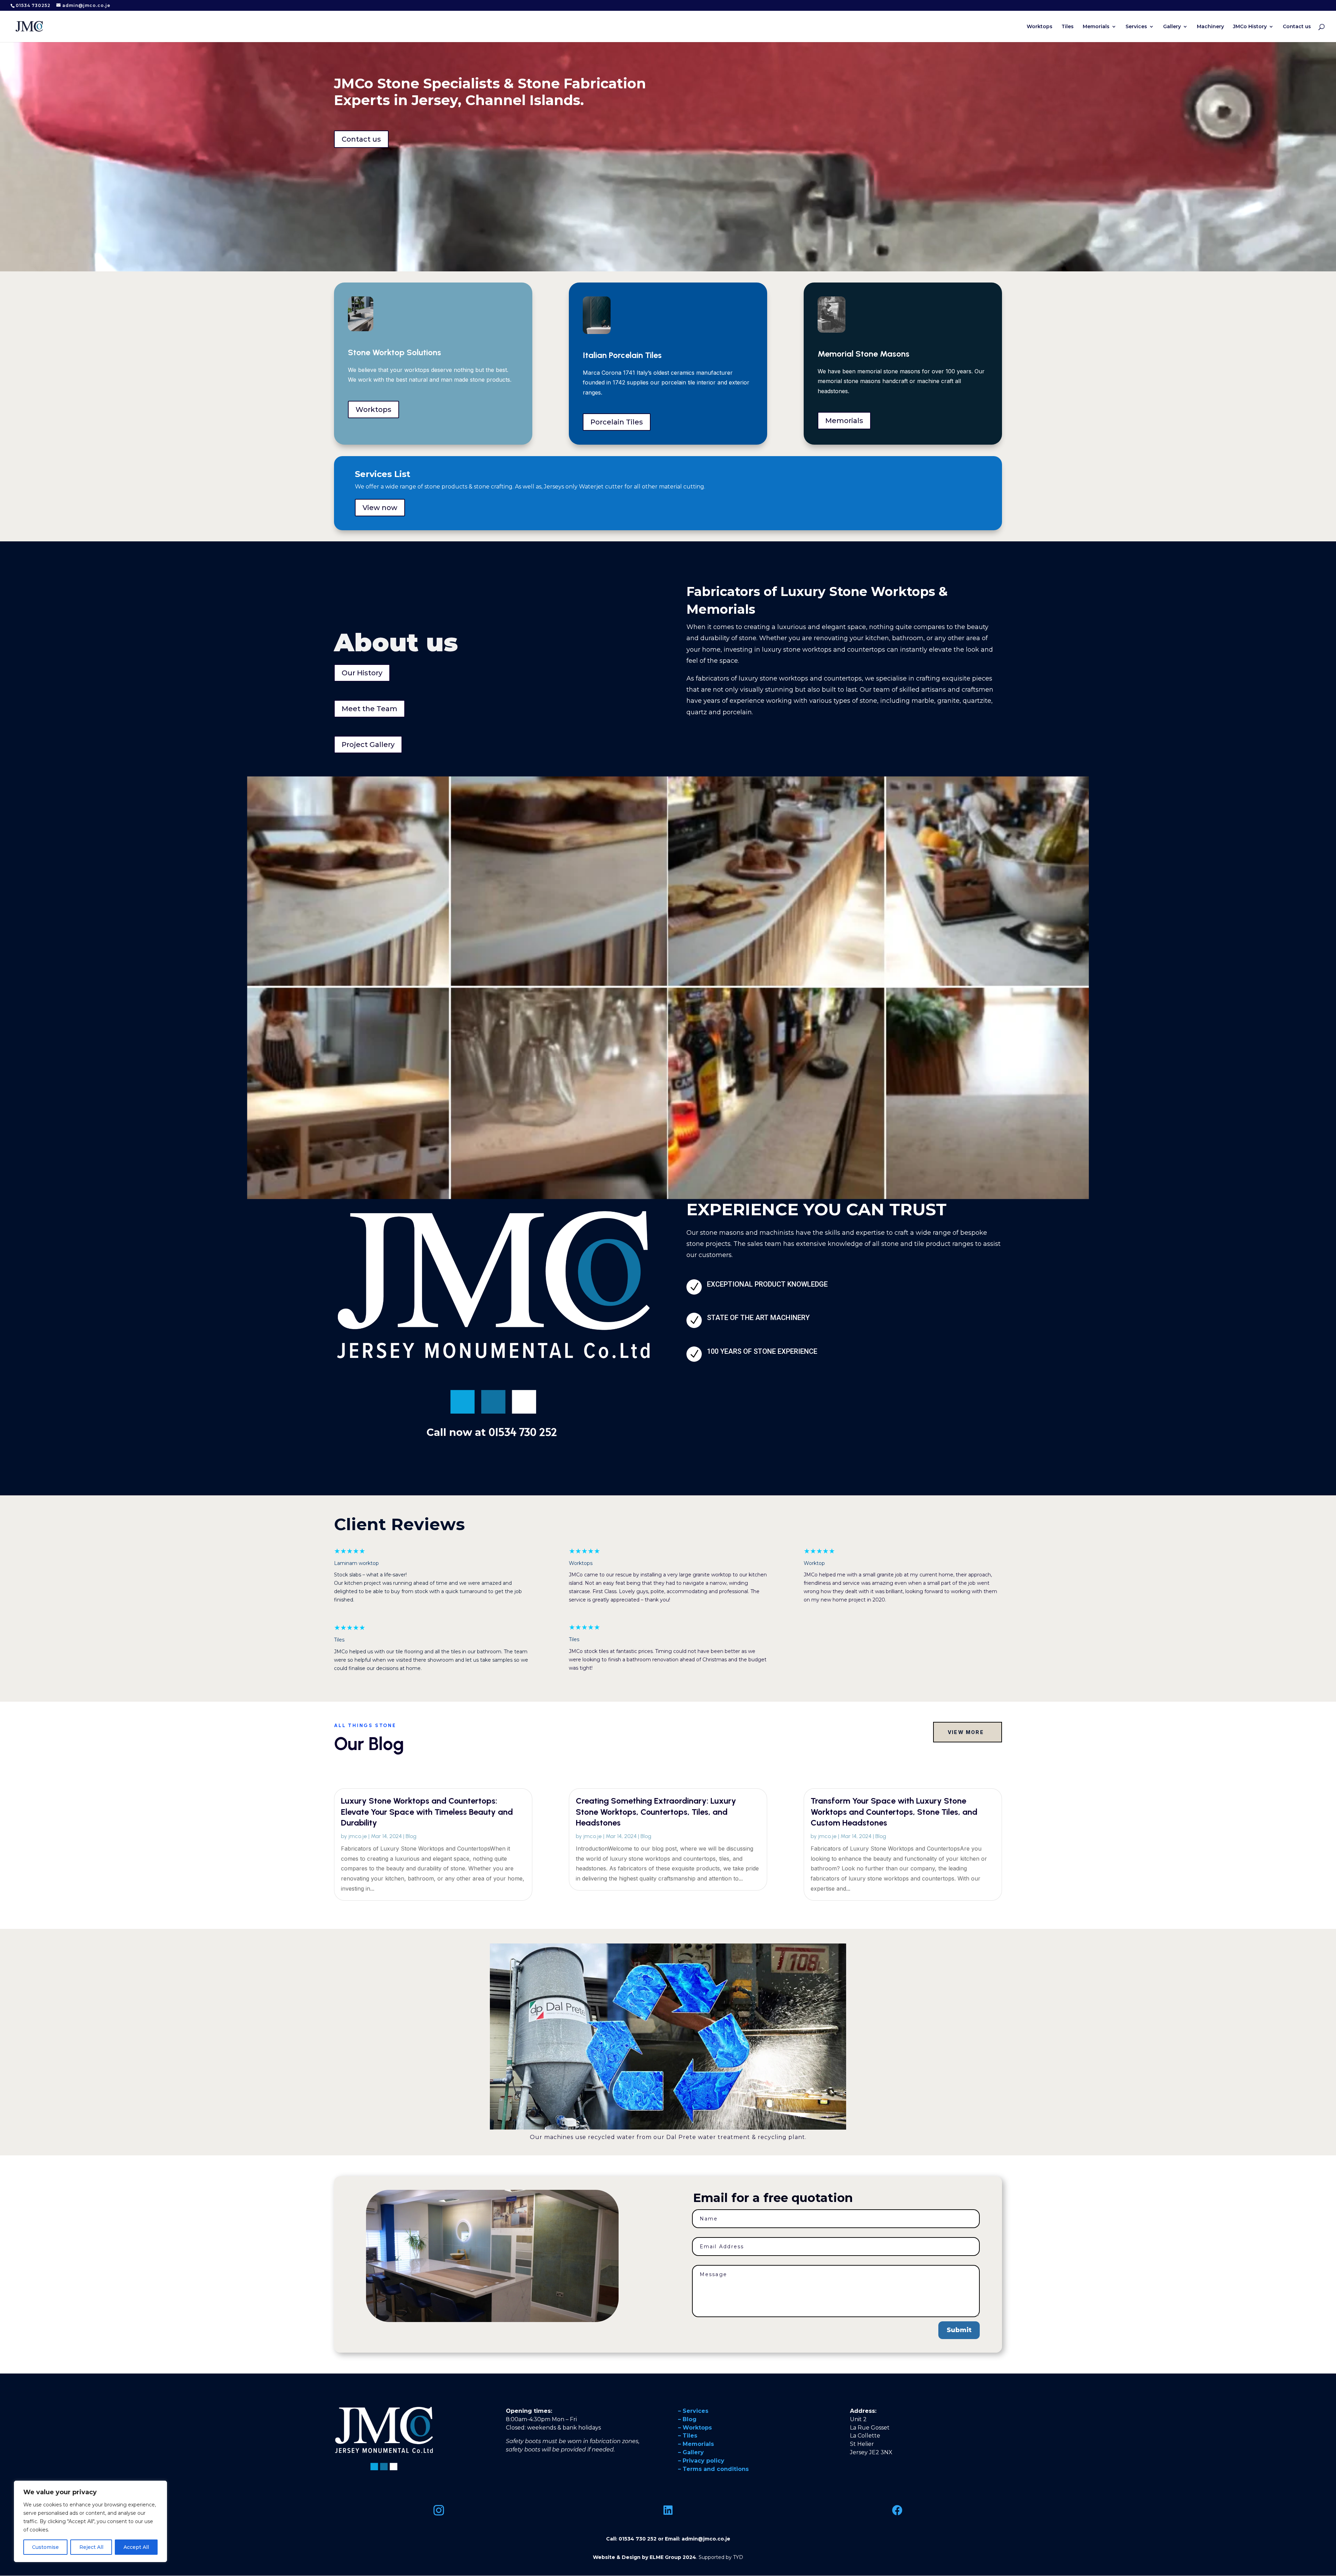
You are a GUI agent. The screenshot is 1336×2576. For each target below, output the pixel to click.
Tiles (1068, 27)
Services (1136, 27)
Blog (411, 1836)
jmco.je (358, 1836)
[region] (90, 2521)
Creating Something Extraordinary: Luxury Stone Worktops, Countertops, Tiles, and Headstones (656, 1811)
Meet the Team (369, 709)
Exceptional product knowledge (767, 1284)
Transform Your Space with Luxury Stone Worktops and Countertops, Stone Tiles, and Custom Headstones (894, 1811)
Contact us (1297, 27)
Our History (362, 673)
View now (380, 508)
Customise (45, 2547)
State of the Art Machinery (758, 1318)
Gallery (1172, 27)
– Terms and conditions (713, 2469)
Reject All (91, 2547)
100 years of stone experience (762, 1351)
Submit (959, 2330)
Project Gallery (368, 745)
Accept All (136, 2547)
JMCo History (1250, 27)
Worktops (1040, 27)
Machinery (1210, 27)
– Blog (687, 2419)
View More (966, 1732)
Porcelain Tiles (617, 422)
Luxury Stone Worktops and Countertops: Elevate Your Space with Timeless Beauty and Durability (427, 1811)
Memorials (1096, 27)
